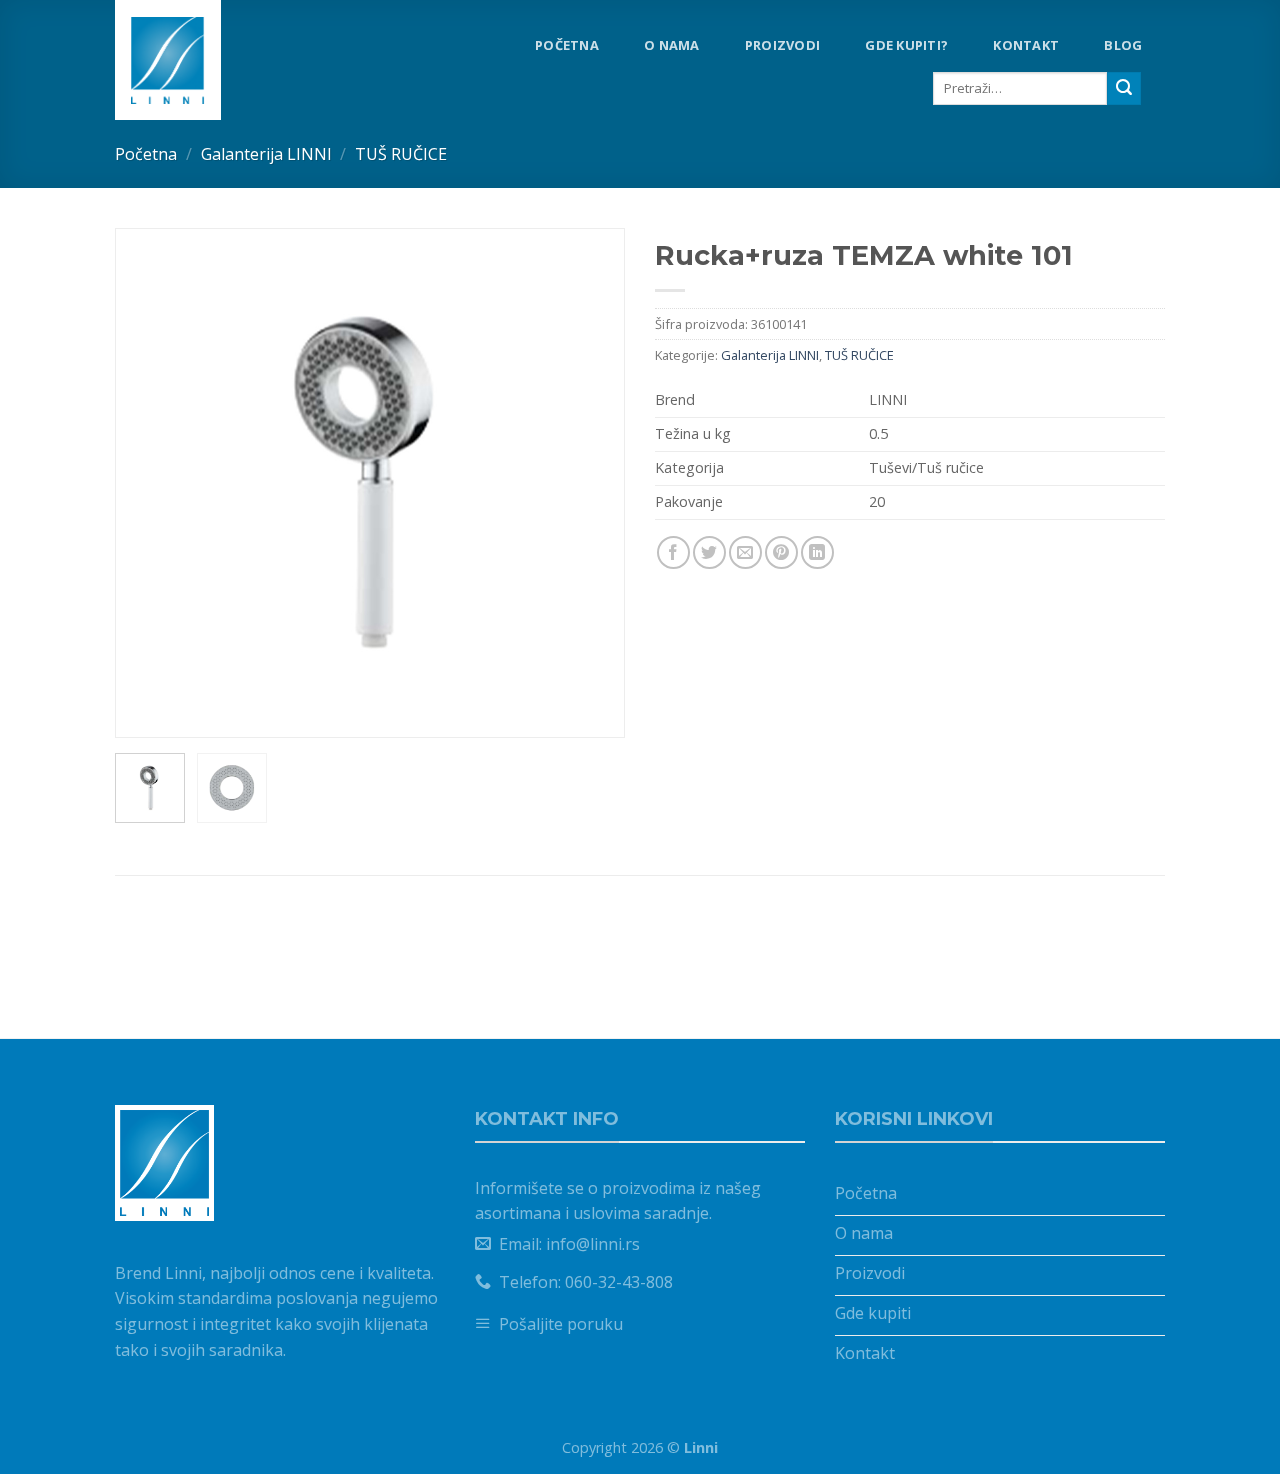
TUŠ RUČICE (401, 154)
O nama (672, 45)
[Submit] (1124, 89)
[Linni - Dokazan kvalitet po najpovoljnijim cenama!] (199, 60)
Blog (1123, 45)
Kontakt (1026, 45)
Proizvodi (782, 45)
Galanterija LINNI (266, 154)
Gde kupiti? (906, 45)
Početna (567, 45)
